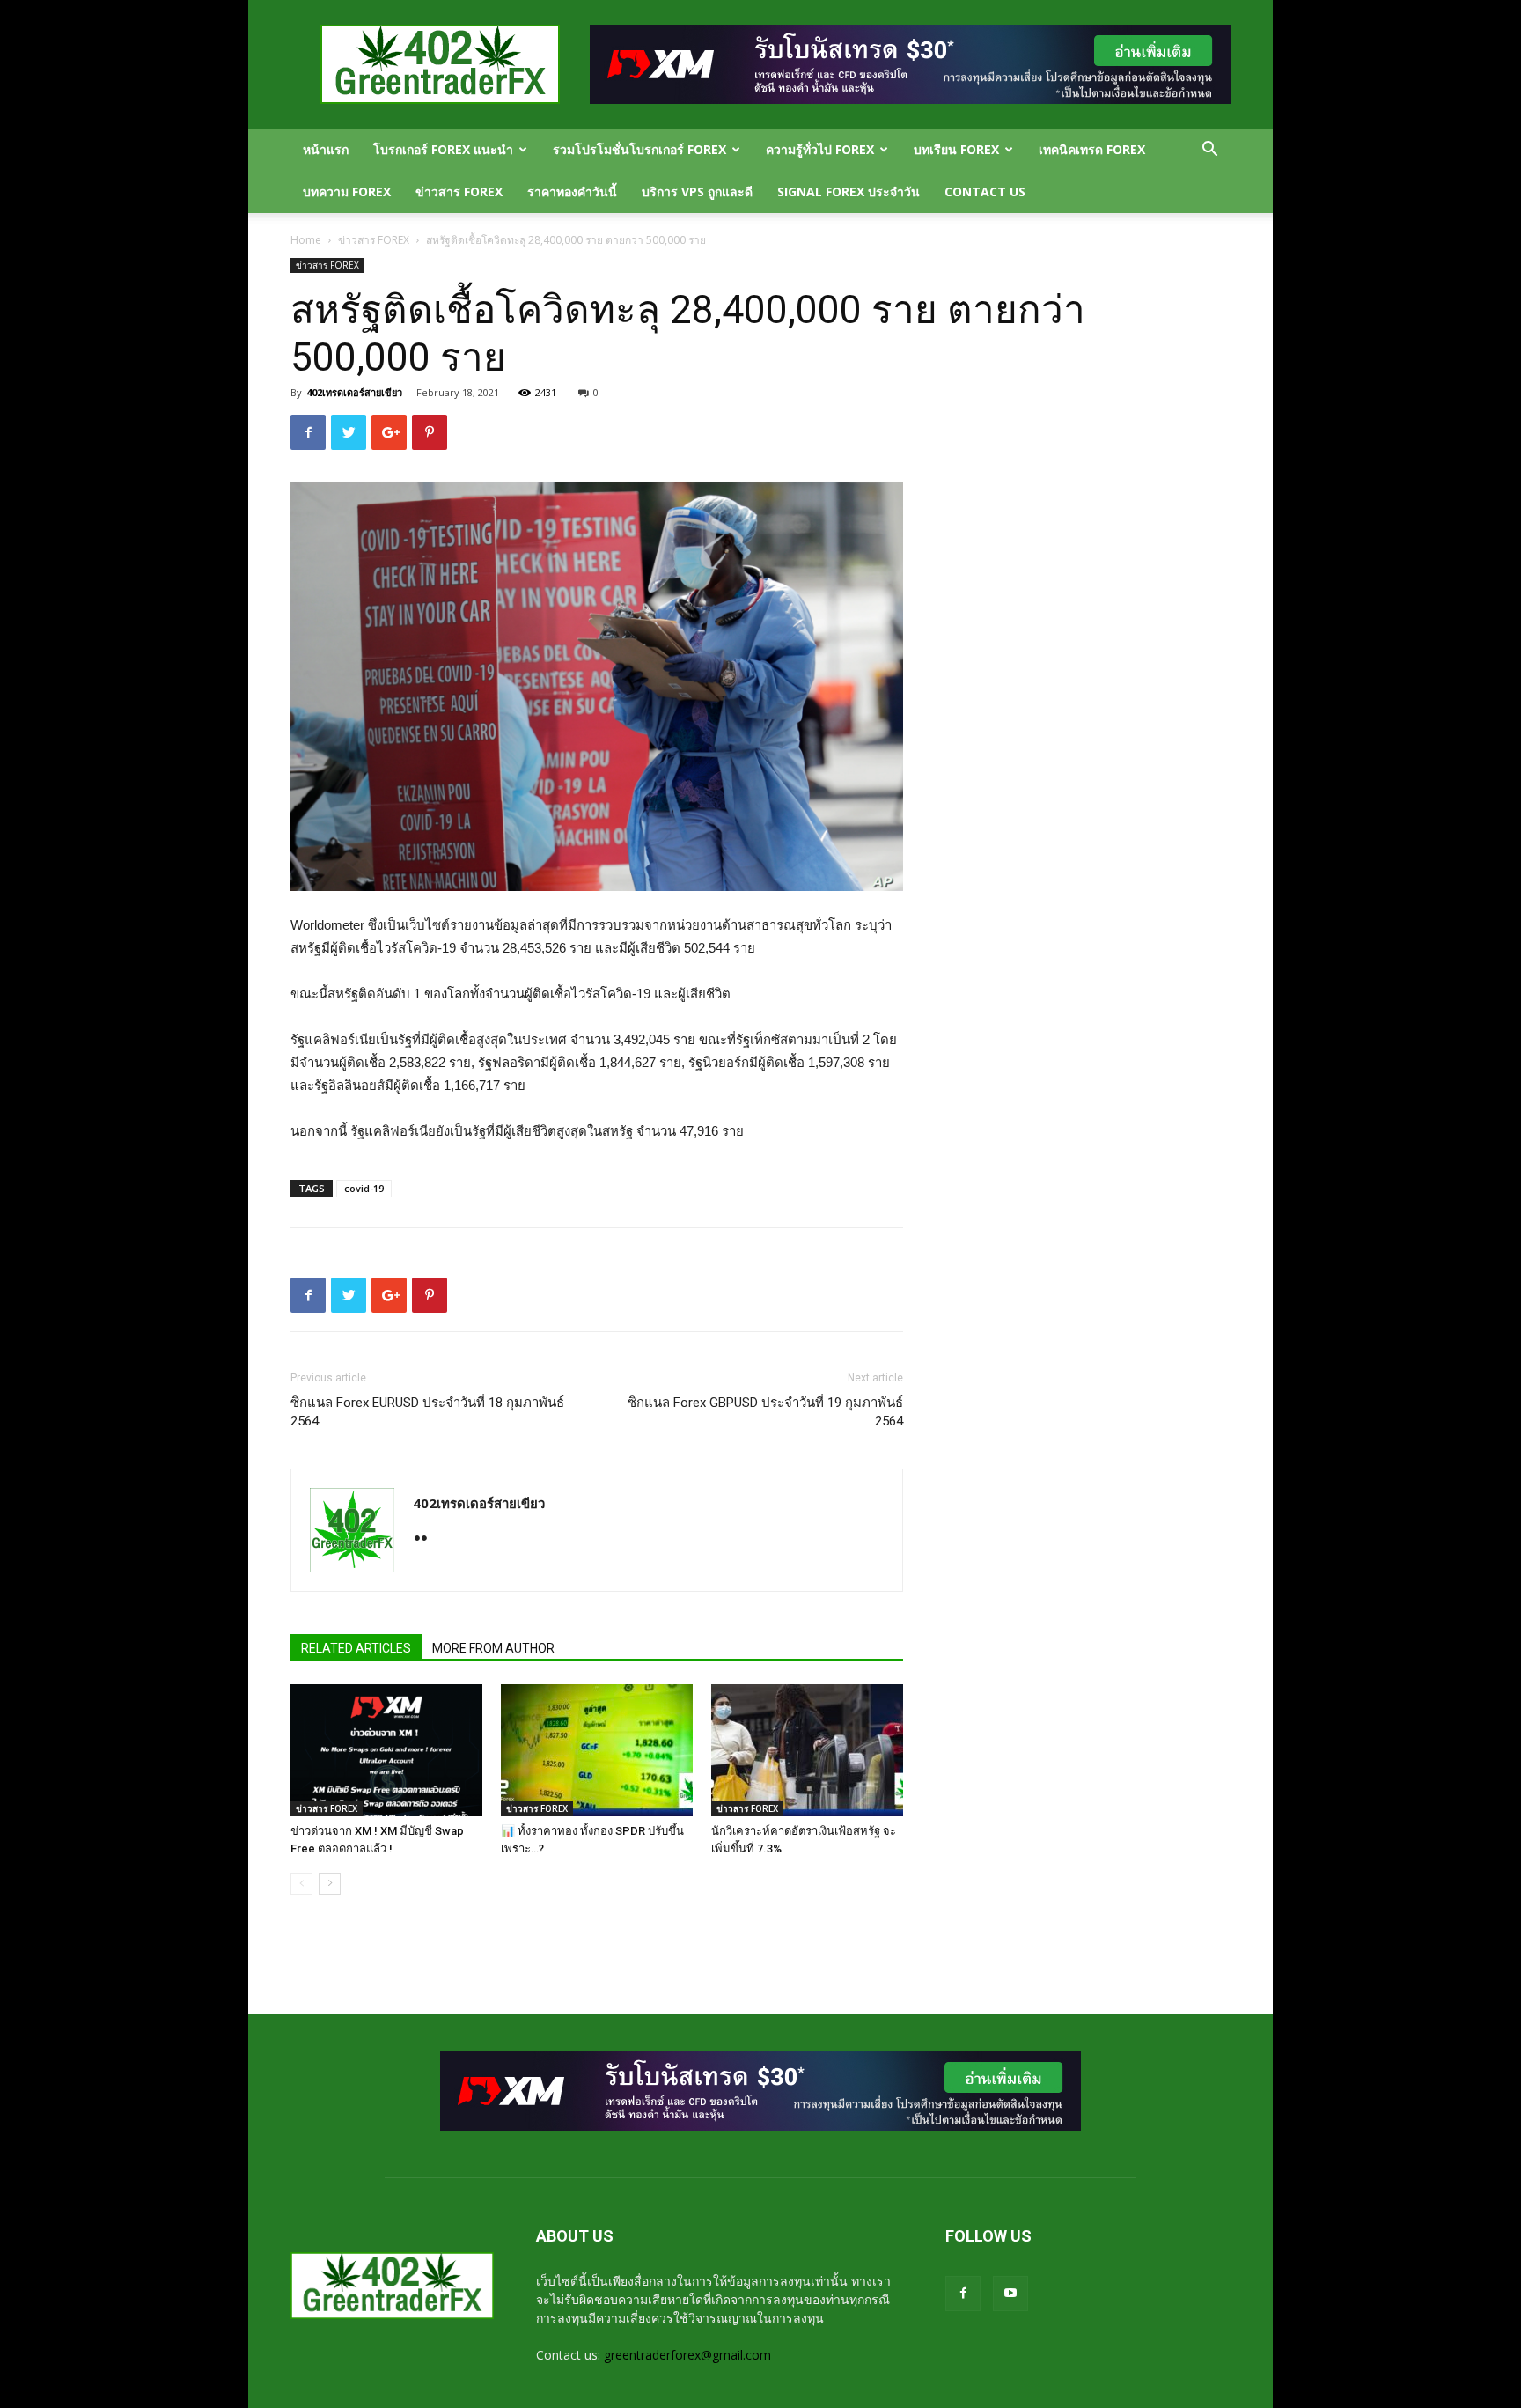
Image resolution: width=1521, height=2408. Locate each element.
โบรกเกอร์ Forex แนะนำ (443, 149)
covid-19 (364, 1188)
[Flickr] (427, 1540)
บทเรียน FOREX (956, 149)
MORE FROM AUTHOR (493, 1648)
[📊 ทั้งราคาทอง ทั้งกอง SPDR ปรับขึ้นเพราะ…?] (597, 1750)
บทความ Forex (347, 191)
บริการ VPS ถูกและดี (697, 191)
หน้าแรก (326, 149)
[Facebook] (963, 2294)
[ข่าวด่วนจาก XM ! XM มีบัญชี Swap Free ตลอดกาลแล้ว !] (386, 1750)
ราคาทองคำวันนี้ (572, 191)
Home (306, 240)
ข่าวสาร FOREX (459, 191)
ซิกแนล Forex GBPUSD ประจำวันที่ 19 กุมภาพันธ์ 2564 (765, 1412)
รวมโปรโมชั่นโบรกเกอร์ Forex (639, 149)
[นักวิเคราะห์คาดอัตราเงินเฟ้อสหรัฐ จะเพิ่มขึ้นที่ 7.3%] (807, 1750)
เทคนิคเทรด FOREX (1092, 149)
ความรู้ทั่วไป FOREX (820, 149)
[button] (1209, 151)
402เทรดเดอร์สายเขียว (354, 392)
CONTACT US (985, 191)
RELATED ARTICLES (356, 1648)
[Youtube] (1010, 2294)
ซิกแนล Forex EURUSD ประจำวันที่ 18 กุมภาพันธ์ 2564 (427, 1412)
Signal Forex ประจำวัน (849, 191)
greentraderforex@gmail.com (687, 2355)
